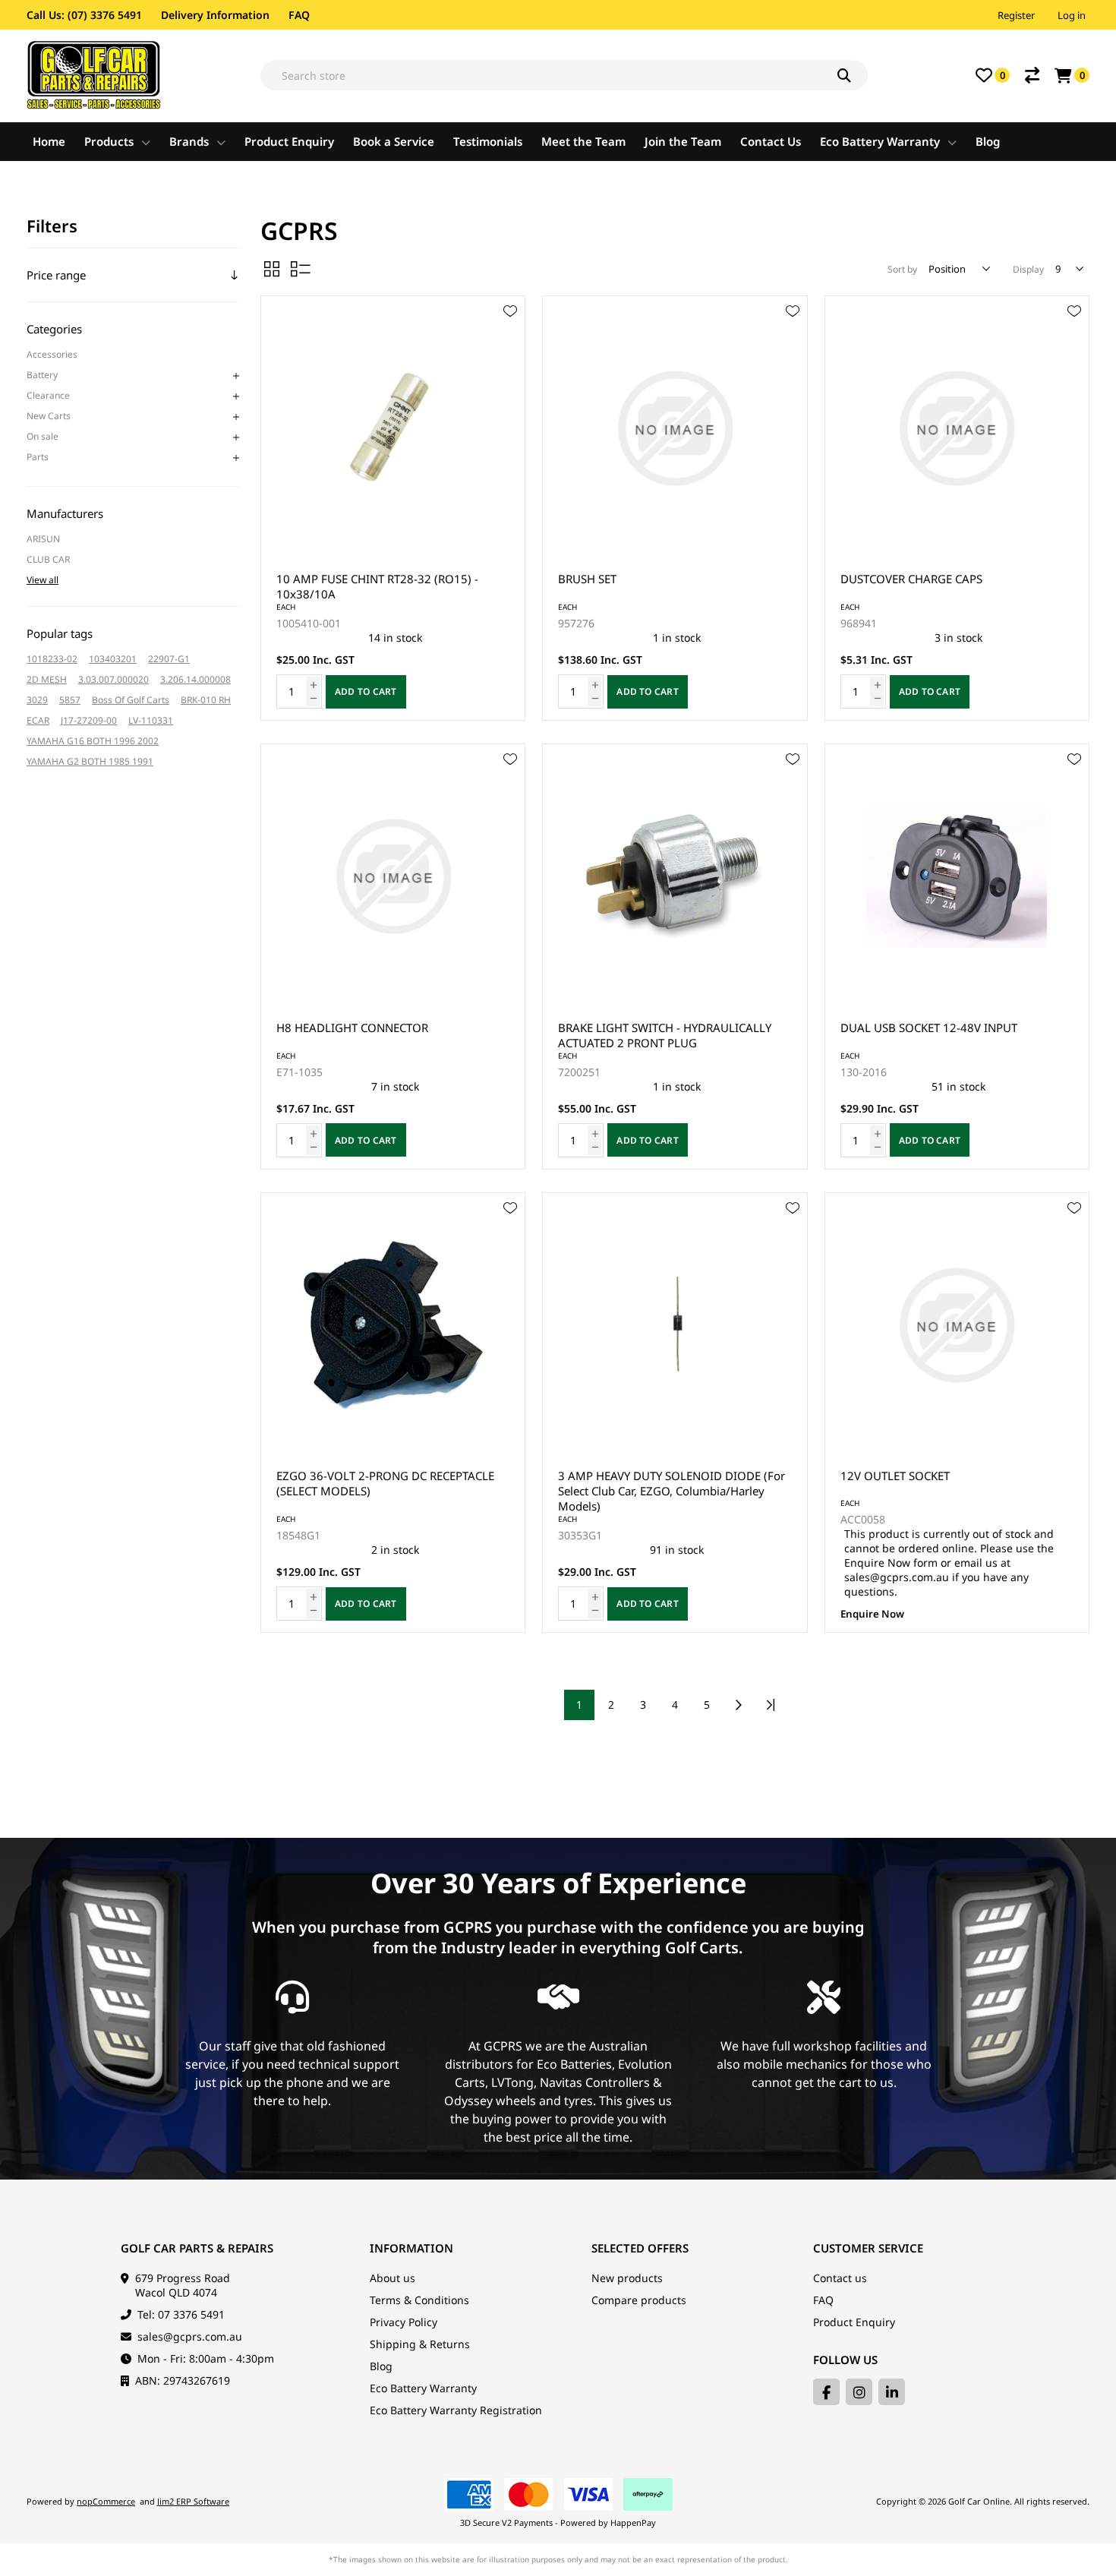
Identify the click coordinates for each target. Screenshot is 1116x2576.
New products (627, 2278)
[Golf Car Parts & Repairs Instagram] (859, 2392)
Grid (272, 269)
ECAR (38, 720)
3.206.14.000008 (195, 679)
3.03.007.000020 (113, 679)
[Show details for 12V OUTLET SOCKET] (957, 1325)
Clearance (48, 395)
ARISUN (43, 539)
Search (853, 75)
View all (43, 580)
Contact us (840, 2278)
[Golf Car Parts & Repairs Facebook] (826, 2392)
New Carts (49, 416)
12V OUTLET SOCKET (895, 1476)
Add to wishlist (510, 311)
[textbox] (564, 75)
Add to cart (366, 691)
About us (392, 2278)
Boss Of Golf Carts (131, 700)
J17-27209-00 (89, 720)
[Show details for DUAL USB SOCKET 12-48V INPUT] (957, 876)
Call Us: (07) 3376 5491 (84, 15)
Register (1016, 15)
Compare (1032, 75)
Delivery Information (215, 15)
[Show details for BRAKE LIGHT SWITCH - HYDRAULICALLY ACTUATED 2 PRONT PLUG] (675, 876)
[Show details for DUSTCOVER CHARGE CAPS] (957, 428)
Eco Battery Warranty (423, 2388)
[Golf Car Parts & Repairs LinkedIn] (892, 2392)
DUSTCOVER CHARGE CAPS (911, 579)
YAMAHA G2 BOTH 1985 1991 (90, 761)
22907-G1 (169, 659)
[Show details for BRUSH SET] (675, 428)
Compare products (639, 2300)
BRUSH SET (587, 579)
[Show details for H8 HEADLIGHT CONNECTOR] (393, 876)
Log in (1072, 15)
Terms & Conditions (419, 2300)
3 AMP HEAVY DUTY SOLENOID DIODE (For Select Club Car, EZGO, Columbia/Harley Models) (671, 1491)
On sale (43, 436)
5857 (70, 700)
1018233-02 (52, 659)
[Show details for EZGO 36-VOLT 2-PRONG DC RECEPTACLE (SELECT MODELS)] (393, 1325)
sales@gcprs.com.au (190, 2336)
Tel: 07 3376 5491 (181, 2314)
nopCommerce (106, 2501)
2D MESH (47, 679)
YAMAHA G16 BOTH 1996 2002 (93, 741)
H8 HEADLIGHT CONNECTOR (352, 1028)
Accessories (52, 354)
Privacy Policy (404, 2322)
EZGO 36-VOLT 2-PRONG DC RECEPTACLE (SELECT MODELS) (385, 1483)
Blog (381, 2366)
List (301, 269)
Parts (38, 457)
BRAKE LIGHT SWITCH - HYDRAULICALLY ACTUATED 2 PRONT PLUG (665, 1035)
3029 (37, 700)
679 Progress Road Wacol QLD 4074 (183, 2285)
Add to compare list (510, 355)
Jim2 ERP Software (193, 2501)
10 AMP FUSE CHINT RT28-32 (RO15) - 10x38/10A (377, 586)
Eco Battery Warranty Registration (456, 2410)
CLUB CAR (48, 559)
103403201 (113, 659)
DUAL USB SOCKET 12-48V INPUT (929, 1028)
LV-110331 (151, 720)
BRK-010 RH (206, 700)
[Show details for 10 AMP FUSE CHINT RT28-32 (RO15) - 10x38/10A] (393, 428)
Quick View (510, 333)
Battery (42, 375)
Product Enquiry (854, 2322)
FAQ (299, 15)
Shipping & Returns (420, 2344)
